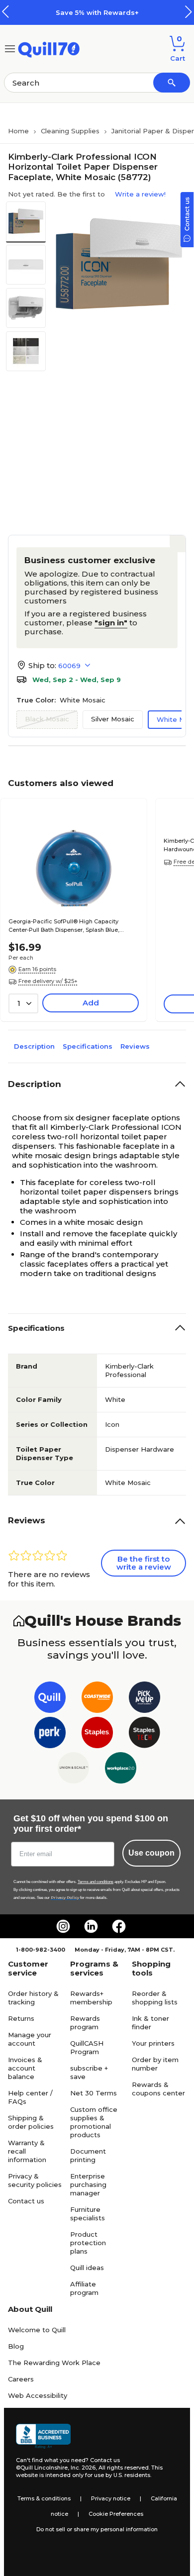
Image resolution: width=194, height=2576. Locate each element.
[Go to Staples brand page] (97, 1734)
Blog (16, 2346)
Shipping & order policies (31, 2122)
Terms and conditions (96, 1882)
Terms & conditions (44, 2498)
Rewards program (85, 2023)
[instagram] (63, 1926)
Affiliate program (84, 2288)
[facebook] (119, 1926)
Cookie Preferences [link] (116, 2514)
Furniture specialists (88, 2214)
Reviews (135, 1046)
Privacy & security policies (35, 2180)
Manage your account (30, 2039)
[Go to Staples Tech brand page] (145, 1734)
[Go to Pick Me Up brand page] (145, 1699)
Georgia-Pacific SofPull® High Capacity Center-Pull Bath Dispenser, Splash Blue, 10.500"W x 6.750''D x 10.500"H (64, 926)
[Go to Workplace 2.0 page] (121, 1770)
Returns (21, 2018)
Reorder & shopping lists (155, 1998)
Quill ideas (87, 2268)
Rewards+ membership (91, 1998)
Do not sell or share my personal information (97, 2529)
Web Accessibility (38, 2395)
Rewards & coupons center (158, 2089)
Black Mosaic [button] (47, 719)
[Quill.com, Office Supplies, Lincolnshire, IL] (43, 2436)
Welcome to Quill (37, 2330)
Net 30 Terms (94, 2093)
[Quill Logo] (49, 48)
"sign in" (111, 623)
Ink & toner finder (150, 2023)
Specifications (88, 1046)
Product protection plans (88, 2243)
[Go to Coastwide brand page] (97, 1699)
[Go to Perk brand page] (50, 1734)
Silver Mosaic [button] (113, 719)
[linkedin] (91, 1926)
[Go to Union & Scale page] (73, 1770)
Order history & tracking (33, 1998)
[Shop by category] (10, 48)
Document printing (88, 2155)
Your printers (153, 2043)
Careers (21, 2379)
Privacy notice (111, 2498)
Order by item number (155, 2064)
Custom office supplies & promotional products (94, 2122)
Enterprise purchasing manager (88, 2184)
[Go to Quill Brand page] (50, 1699)
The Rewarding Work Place (54, 2363)
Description (34, 1046)
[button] (189, 12)
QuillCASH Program (87, 2047)
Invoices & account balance (25, 2068)
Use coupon (151, 1853)
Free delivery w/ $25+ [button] (48, 981)
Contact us (26, 2201)
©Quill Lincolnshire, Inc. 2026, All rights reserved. (83, 2468)
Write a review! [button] (140, 194)
